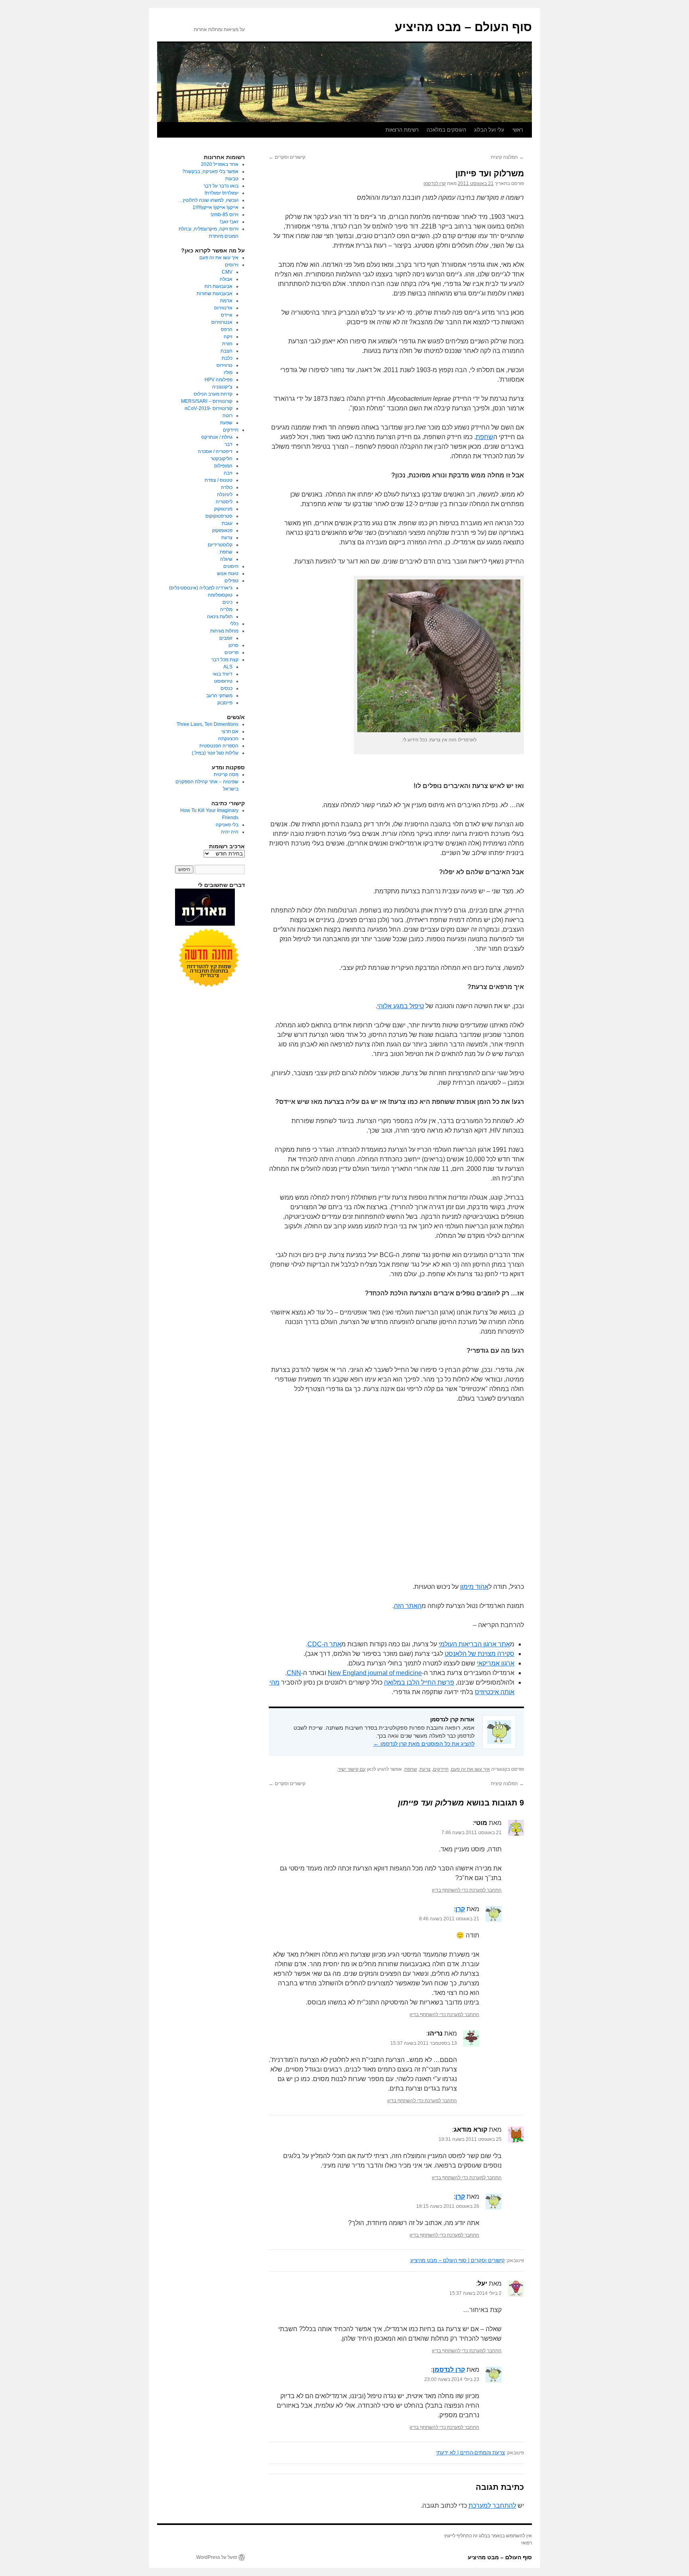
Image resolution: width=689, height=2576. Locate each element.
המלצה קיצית (507, 157)
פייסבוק (225, 703)
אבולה (226, 279)
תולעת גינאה (220, 617)
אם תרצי (230, 731)
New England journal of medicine (375, 1673)
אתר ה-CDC (324, 1644)
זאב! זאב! (229, 222)
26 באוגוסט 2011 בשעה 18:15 (448, 2206)
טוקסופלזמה (220, 595)
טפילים (231, 581)
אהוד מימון (474, 1587)
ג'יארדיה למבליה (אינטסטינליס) (201, 588)
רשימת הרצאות (402, 130)
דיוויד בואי (222, 674)
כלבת (227, 358)
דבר (228, 444)
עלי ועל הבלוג (489, 130)
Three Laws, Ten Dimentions (208, 724)
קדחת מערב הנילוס (213, 394)
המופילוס (223, 466)
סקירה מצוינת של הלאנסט (479, 1654)
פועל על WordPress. (216, 2557)
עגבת (227, 523)
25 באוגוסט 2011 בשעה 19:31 (470, 2139)
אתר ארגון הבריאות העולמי (474, 1644)
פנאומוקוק (222, 530)
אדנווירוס (223, 308)
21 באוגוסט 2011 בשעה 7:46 (471, 1833)
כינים (227, 602)
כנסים (226, 688)
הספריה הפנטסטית (219, 746)
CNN (294, 1673)
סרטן (233, 645)
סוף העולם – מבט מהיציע (463, 27)
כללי (234, 624)
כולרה (227, 487)
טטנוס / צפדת (219, 480)
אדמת (226, 301)
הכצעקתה (228, 739)
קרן (460, 1909)
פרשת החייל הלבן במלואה (419, 1682)
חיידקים (441, 1769)
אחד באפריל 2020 (220, 164)
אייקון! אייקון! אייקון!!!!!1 (216, 207)
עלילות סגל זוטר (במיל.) (215, 753)
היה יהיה (230, 832)
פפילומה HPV (219, 380)
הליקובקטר (221, 459)
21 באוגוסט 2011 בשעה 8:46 (449, 1919)
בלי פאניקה (227, 825)
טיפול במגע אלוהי (401, 1006)
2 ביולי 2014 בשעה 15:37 (475, 2293)
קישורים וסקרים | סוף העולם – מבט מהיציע (458, 2260)
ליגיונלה (225, 495)
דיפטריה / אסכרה (215, 451)
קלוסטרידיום (220, 545)
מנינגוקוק (223, 509)
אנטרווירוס (222, 322)
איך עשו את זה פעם (470, 1769)
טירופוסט (223, 681)
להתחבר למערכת (492, 2506)
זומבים (226, 638)
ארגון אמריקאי (496, 1663)
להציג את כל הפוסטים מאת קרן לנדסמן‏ (424, 1744)
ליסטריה (224, 502)
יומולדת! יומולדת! (221, 193)
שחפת (484, 437)
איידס (227, 315)
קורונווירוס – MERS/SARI (207, 401)
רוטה (227, 416)
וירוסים (232, 265)
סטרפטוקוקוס (219, 516)
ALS (228, 667)
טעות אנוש (228, 574)
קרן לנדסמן (435, 183)
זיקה (228, 337)
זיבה (228, 473)
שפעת (226, 423)
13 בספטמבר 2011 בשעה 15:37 (424, 2043)
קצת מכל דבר (225, 660)
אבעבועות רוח (219, 286)
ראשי (518, 130)
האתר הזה (408, 1606)
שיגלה (226, 559)
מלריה (226, 609)
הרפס (227, 329)
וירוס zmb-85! (224, 215)
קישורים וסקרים (287, 157)
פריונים (231, 652)
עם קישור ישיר (352, 1769)
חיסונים (231, 566)
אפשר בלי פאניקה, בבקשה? (210, 171)
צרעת (425, 1769)
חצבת (226, 351)
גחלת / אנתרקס (217, 437)
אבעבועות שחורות (215, 294)
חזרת (227, 344)
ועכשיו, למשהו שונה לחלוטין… (208, 200)
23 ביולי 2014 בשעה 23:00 (452, 2379)
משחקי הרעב (219, 696)
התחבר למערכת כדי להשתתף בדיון (467, 1890)
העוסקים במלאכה (446, 130)
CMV (227, 272)
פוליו (228, 373)
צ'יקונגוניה (222, 387)
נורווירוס (224, 365)
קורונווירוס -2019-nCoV (209, 408)
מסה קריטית (226, 775)
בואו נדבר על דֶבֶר (221, 186)
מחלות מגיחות (224, 631)
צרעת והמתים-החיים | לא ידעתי (470, 2453)
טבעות (232, 179)
